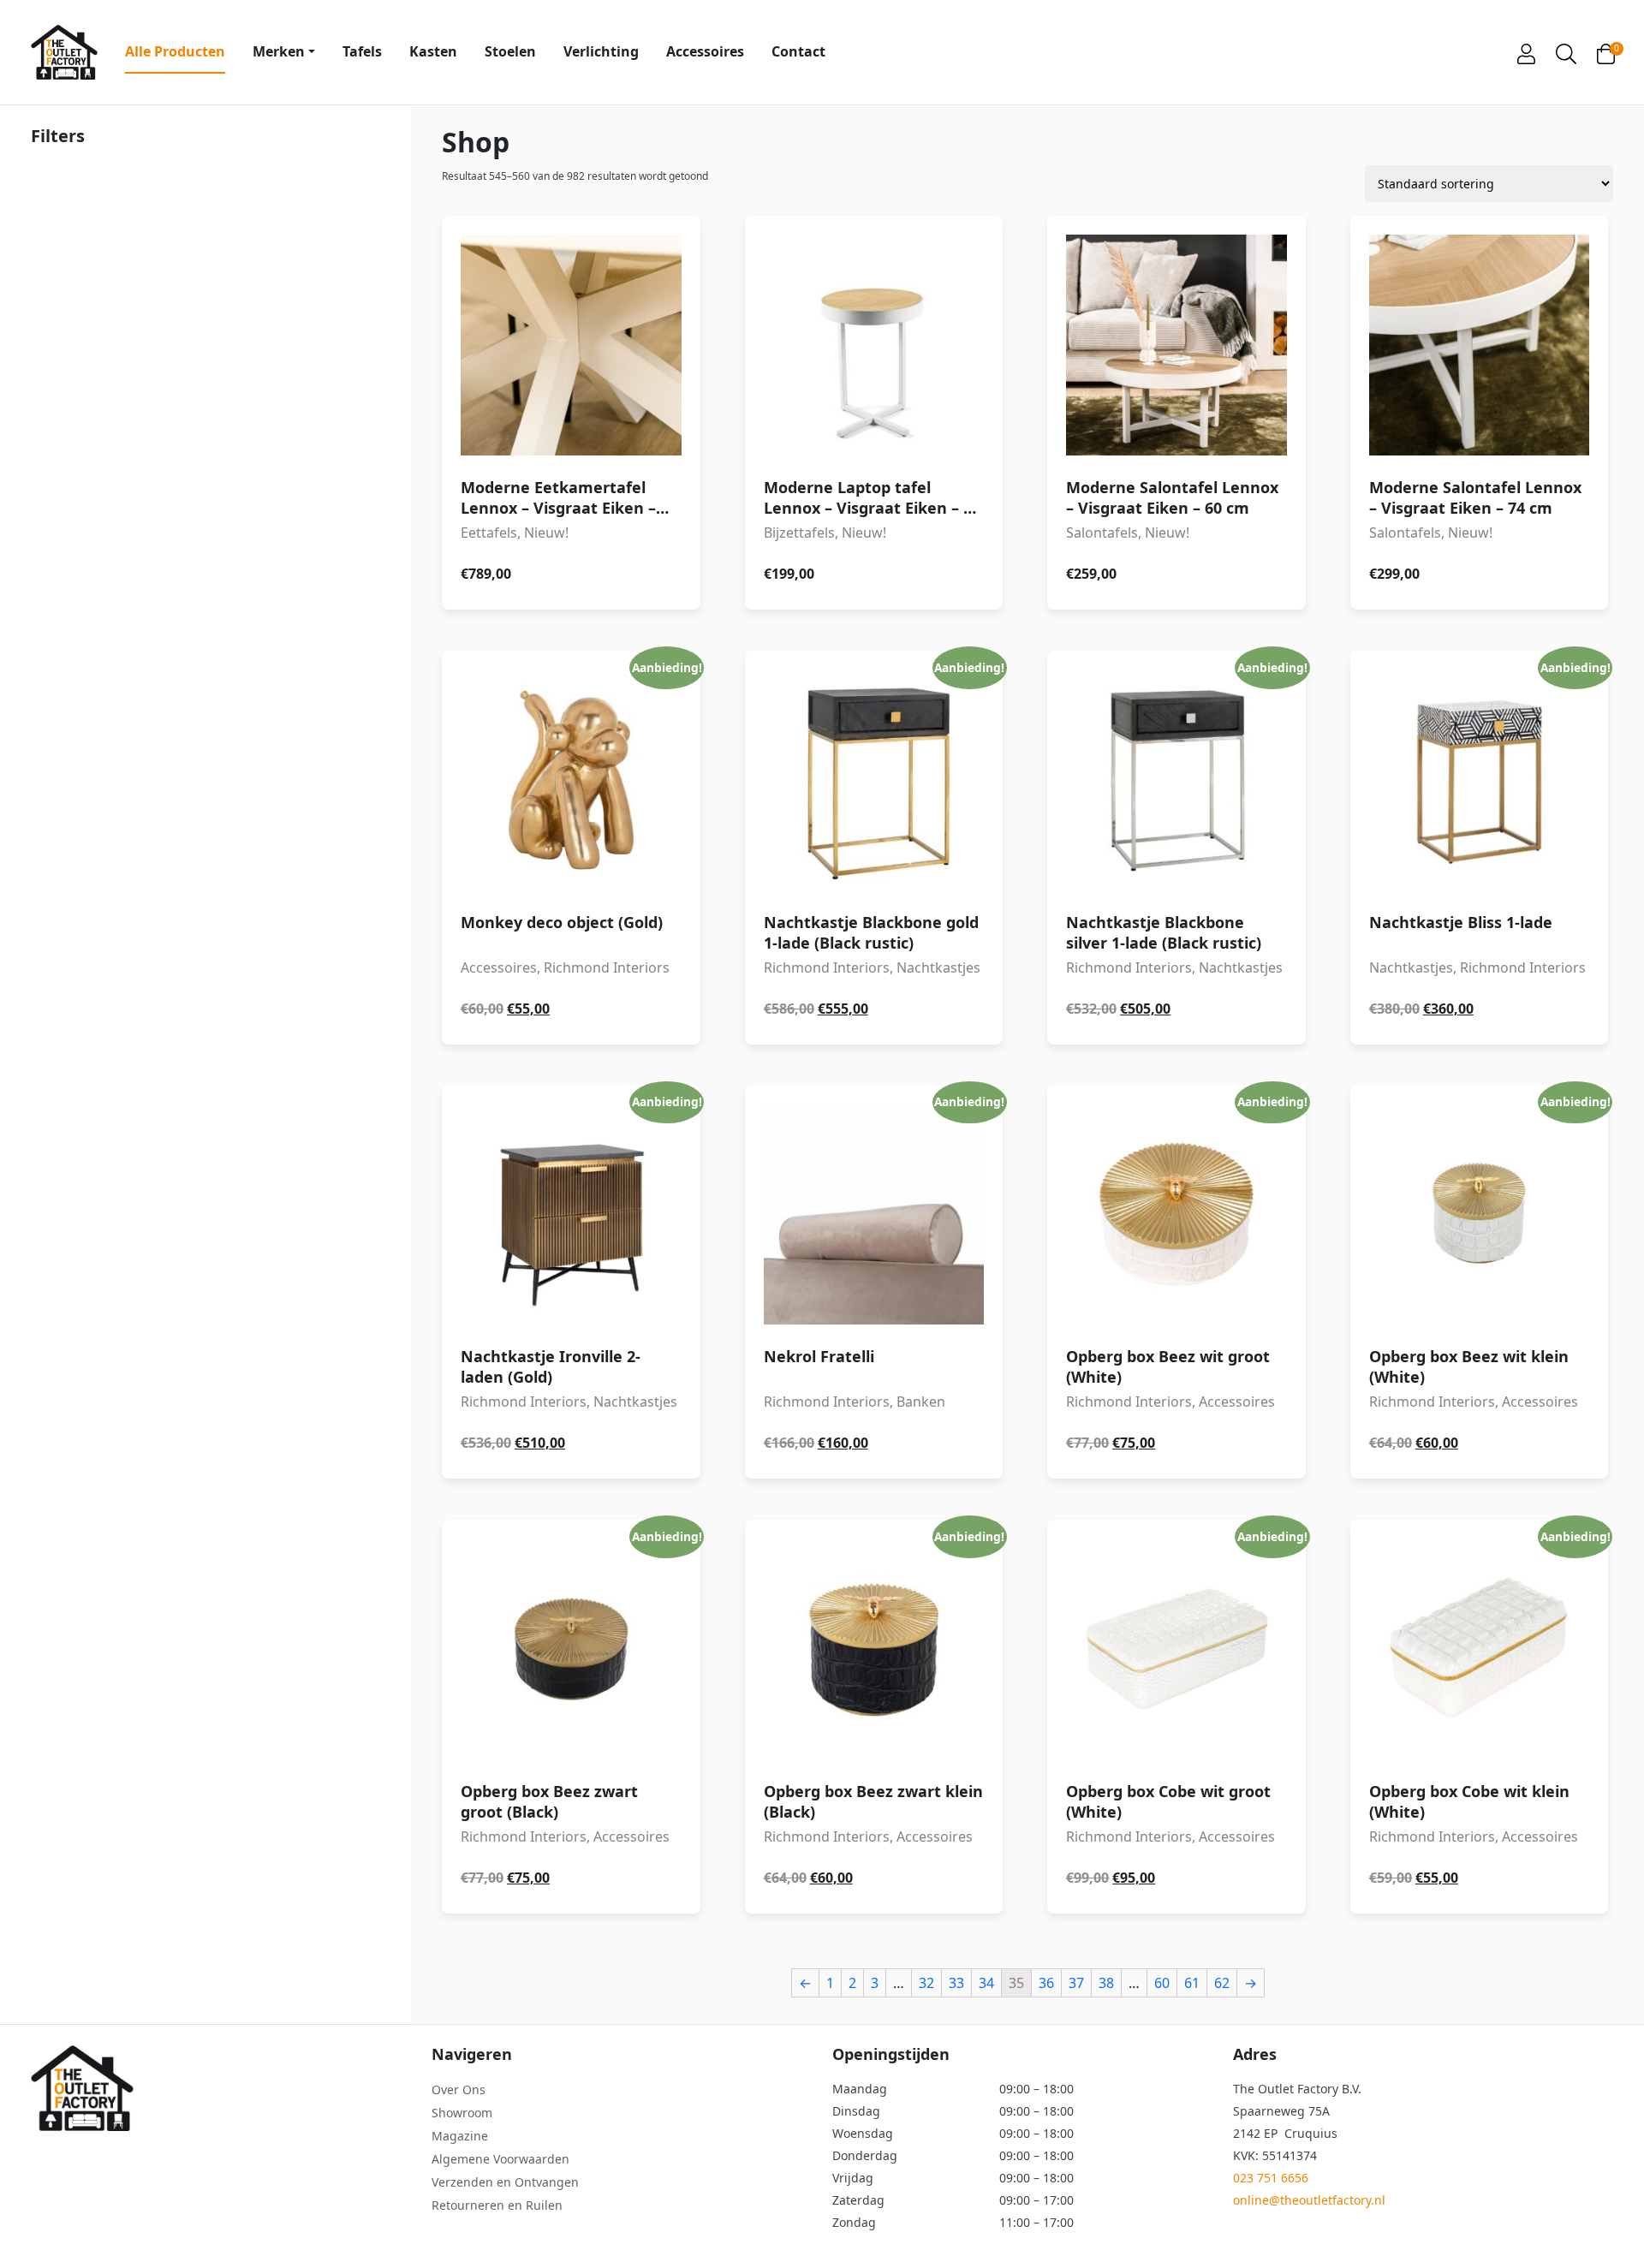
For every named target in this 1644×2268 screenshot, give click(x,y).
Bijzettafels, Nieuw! (872, 530)
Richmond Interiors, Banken (874, 1278)
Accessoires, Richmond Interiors (571, 844)
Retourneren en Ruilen (497, 2205)
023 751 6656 (1271, 2178)
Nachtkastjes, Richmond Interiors (1480, 844)
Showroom (462, 2113)
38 (1106, 1983)
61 (1192, 1983)
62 (1222, 1983)
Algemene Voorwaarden (500, 2159)
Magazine (460, 2136)
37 (1076, 1983)
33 (956, 1983)
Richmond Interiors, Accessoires (1176, 1278)
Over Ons (459, 2089)
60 (1162, 1983)
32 (926, 1983)
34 (986, 1983)
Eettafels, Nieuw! (558, 530)
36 (1046, 1983)
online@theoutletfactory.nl (1309, 2200)
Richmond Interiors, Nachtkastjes (874, 844)
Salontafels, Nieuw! (1172, 530)
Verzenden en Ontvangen (505, 2182)
